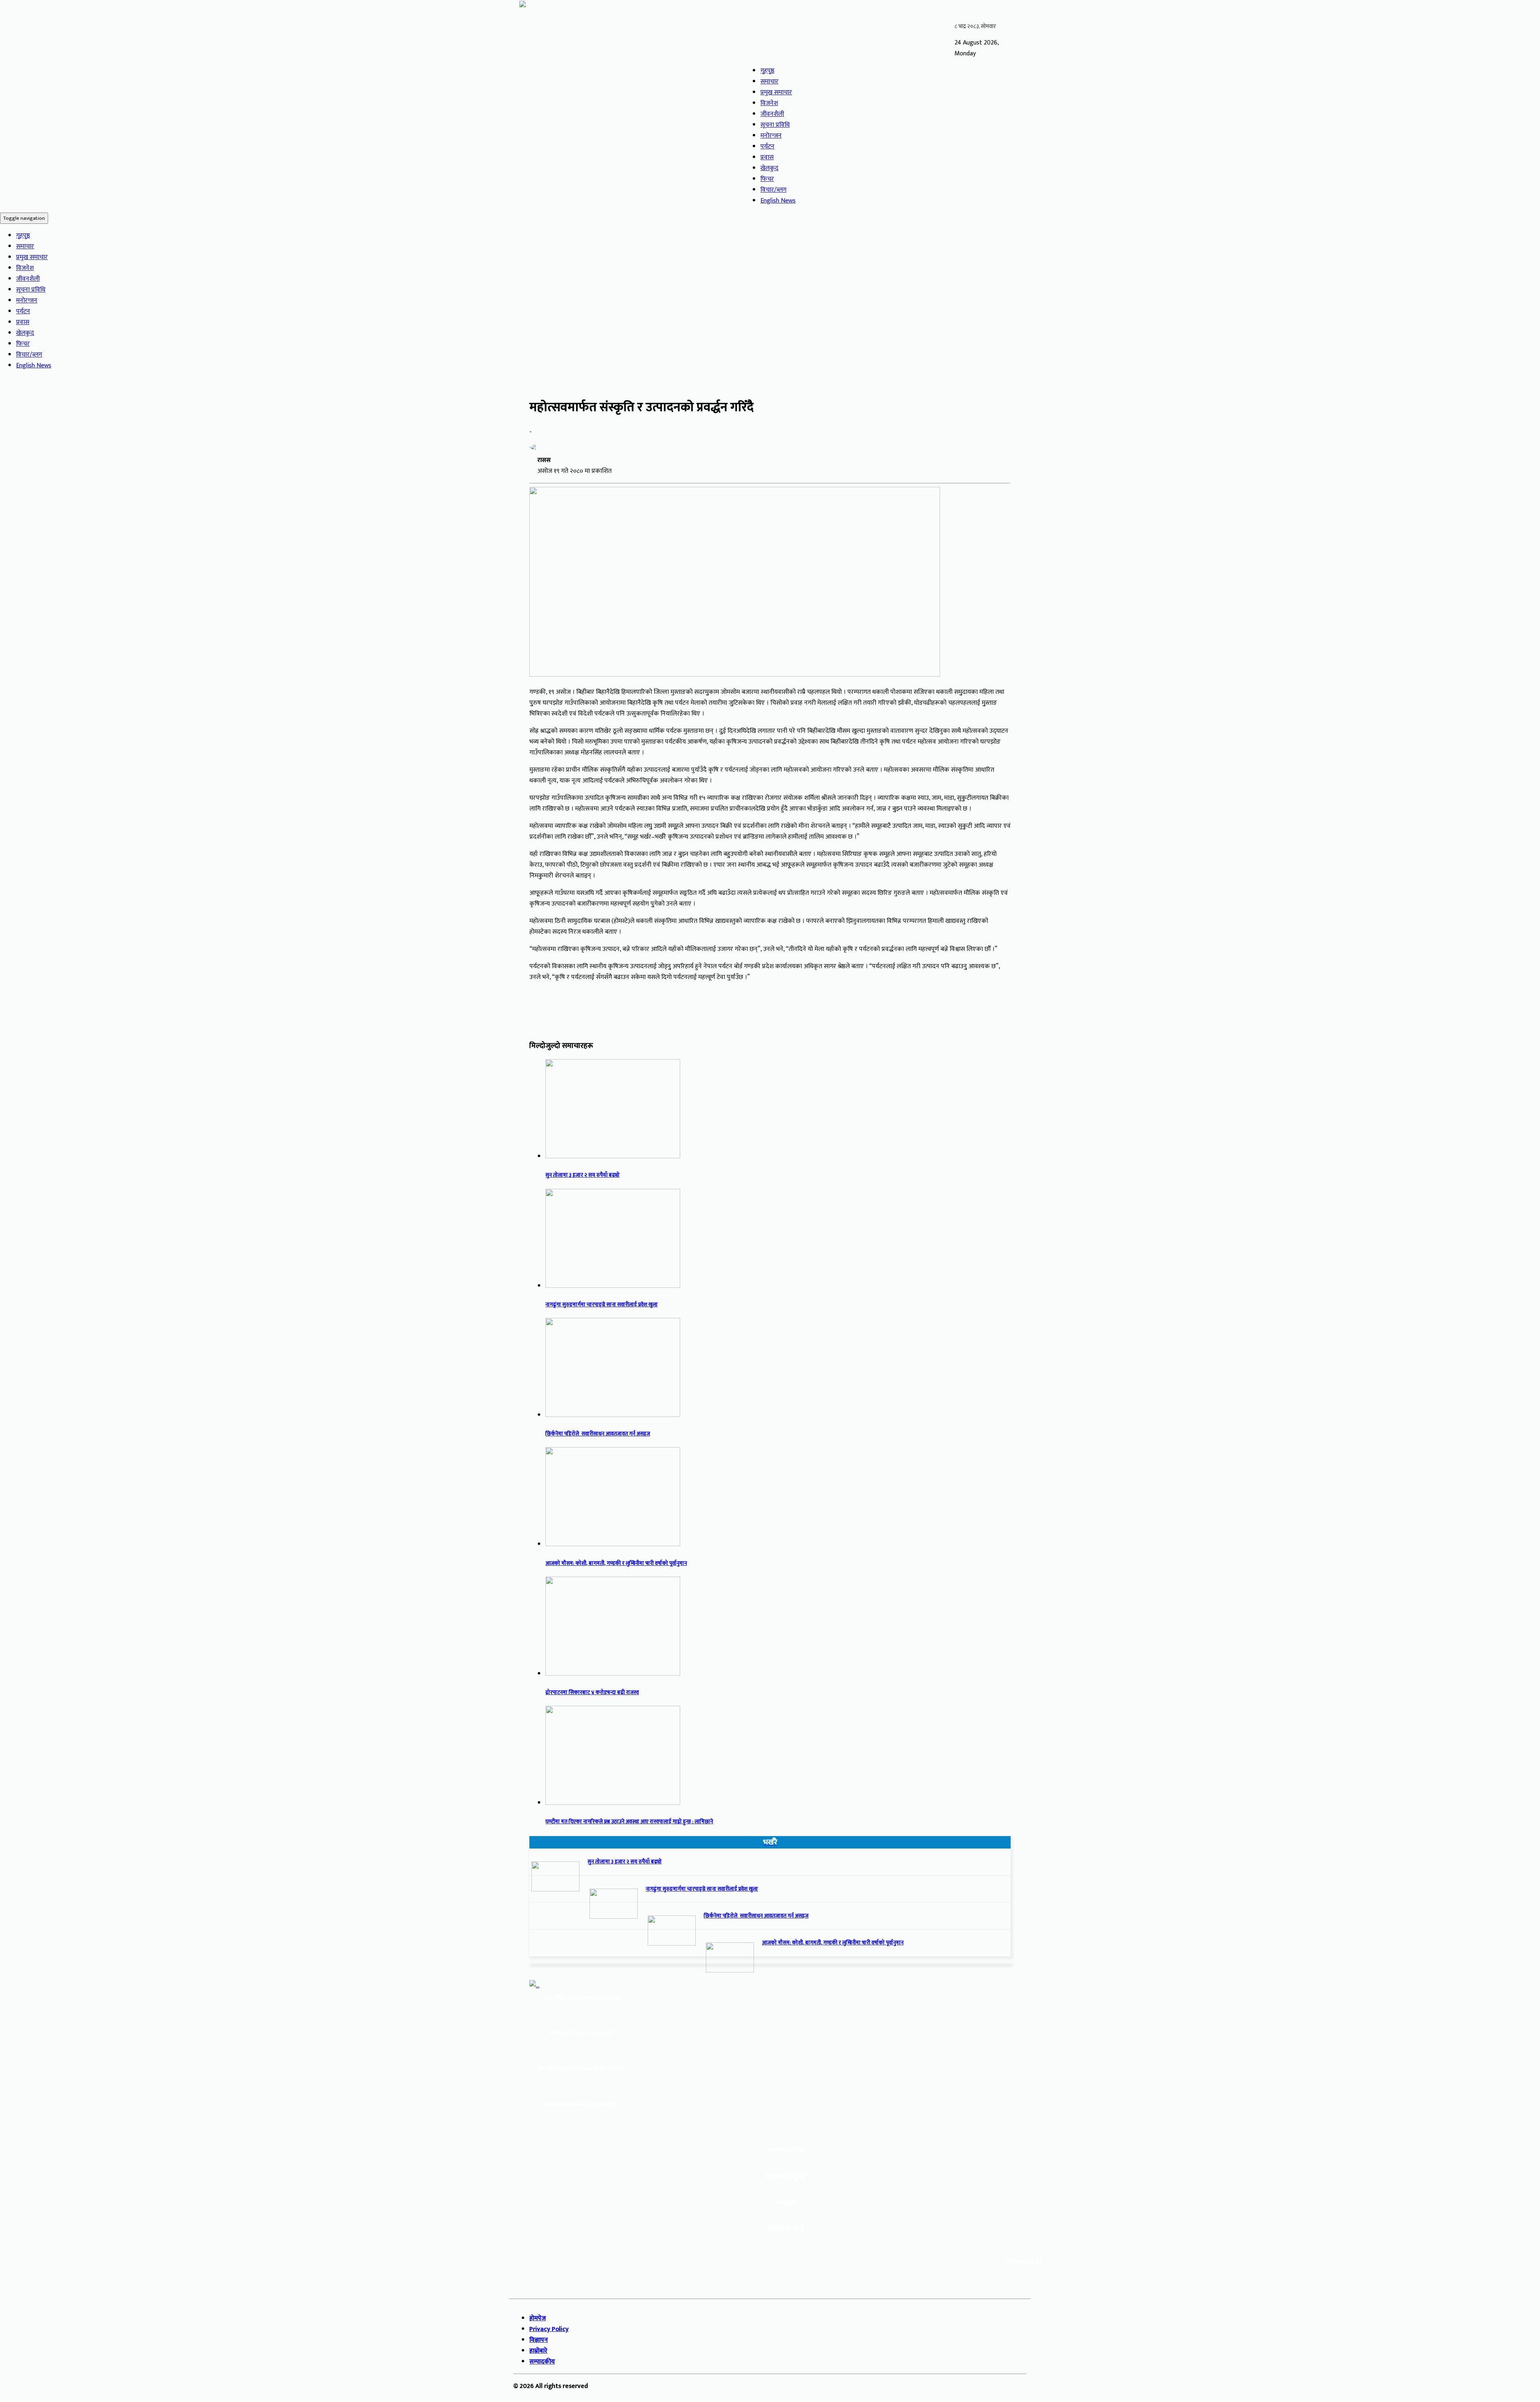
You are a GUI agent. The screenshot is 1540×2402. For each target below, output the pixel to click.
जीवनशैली (772, 114)
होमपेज (538, 2318)
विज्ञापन (539, 2340)
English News (778, 201)
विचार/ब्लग (773, 190)
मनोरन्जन (771, 136)
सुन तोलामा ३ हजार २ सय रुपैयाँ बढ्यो (583, 1175)
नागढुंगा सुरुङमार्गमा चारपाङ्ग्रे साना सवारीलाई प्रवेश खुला (602, 1305)
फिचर (767, 179)
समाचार (769, 82)
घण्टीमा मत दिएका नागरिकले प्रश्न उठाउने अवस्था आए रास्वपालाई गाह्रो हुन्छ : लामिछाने (629, 1822)
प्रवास (767, 157)
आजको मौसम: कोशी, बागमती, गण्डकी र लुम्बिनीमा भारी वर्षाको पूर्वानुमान (616, 1563)
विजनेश (769, 103)
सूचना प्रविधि (775, 125)
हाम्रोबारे (538, 2351)
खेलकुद (769, 168)
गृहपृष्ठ (767, 71)
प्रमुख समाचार (776, 92)
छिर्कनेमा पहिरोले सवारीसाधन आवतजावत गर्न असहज (598, 1434)
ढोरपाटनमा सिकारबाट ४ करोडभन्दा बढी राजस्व (592, 1693)
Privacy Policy (549, 2329)
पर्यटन (767, 147)
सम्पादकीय (542, 2362)
